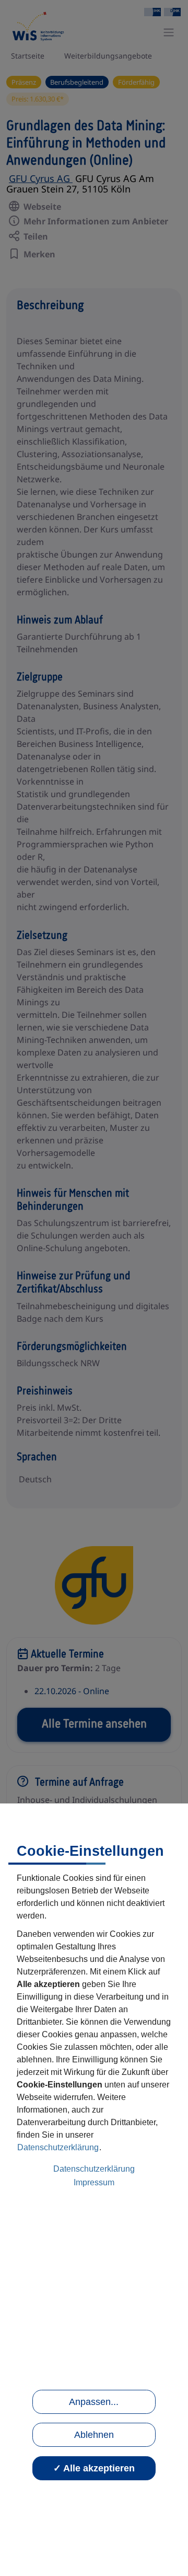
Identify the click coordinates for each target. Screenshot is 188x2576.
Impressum (94, 2182)
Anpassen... (94, 2402)
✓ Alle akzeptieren (94, 2468)
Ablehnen (94, 2435)
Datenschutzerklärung (58, 2147)
